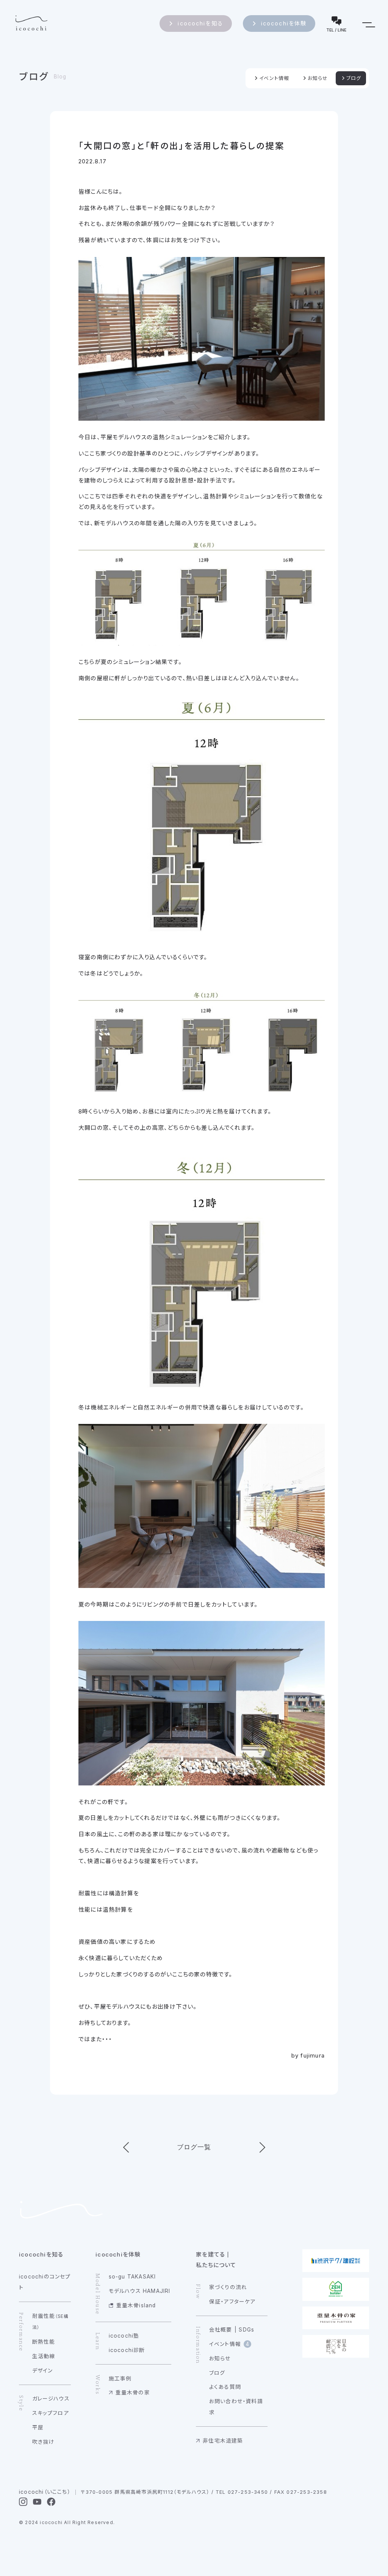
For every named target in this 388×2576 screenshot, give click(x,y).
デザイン (43, 2371)
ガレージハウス (51, 2399)
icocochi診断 (127, 2350)
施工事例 (120, 2379)
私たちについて (216, 2265)
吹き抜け (43, 2442)
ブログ (34, 77)
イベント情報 (274, 78)
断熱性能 (44, 2342)
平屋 (38, 2427)
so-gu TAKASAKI (132, 2277)
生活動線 (44, 2356)
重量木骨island (136, 2305)
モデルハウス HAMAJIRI (140, 2291)
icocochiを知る (200, 23)
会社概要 (221, 2330)
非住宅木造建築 (223, 2441)
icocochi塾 (124, 2336)
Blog (60, 77)
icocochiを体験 (284, 23)
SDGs (246, 2330)
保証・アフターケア (232, 2302)
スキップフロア (51, 2413)
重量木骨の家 (133, 2393)
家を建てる (210, 2254)
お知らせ (318, 78)
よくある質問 (225, 2387)
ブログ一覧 (194, 2147)
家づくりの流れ (228, 2287)
